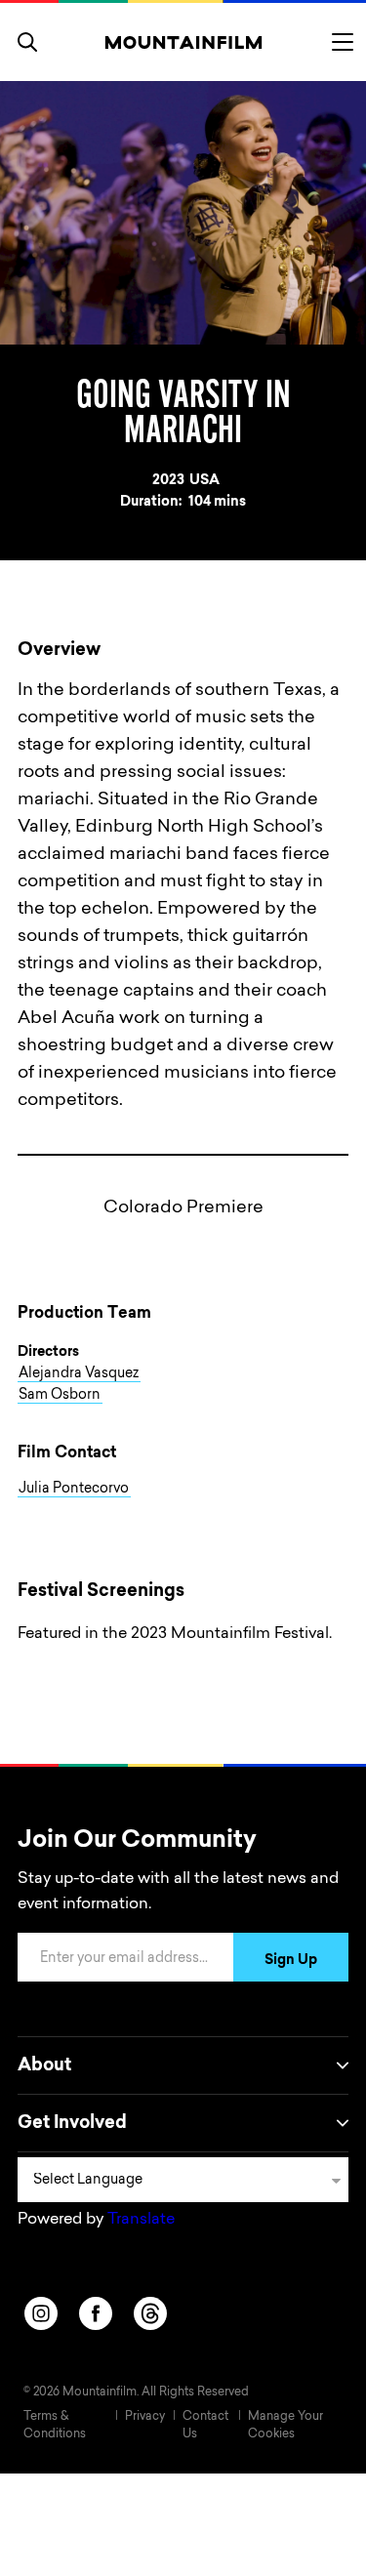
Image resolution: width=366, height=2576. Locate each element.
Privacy (145, 2417)
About (44, 2066)
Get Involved (72, 2124)
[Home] (183, 42)
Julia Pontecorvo (74, 1490)
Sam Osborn (60, 1396)
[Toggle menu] (343, 42)
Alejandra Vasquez (79, 1374)
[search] (27, 42)
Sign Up (291, 1961)
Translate (141, 2220)
